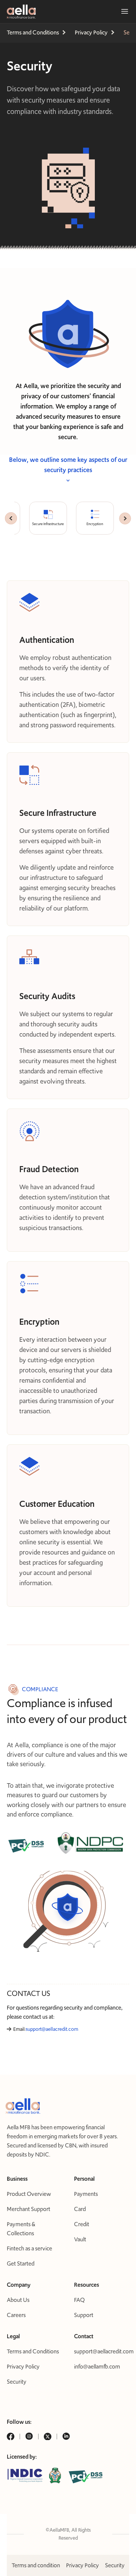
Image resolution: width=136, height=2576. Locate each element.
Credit (82, 2224)
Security (17, 2382)
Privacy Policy (23, 2366)
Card (80, 2209)
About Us (18, 2300)
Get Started (21, 2263)
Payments (86, 2194)
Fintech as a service (29, 2248)
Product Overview (29, 2194)
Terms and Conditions (33, 2351)
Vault (80, 2239)
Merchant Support (29, 2209)
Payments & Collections (21, 2229)
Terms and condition (36, 2565)
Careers (16, 2315)
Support (84, 2315)
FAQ (79, 2300)
